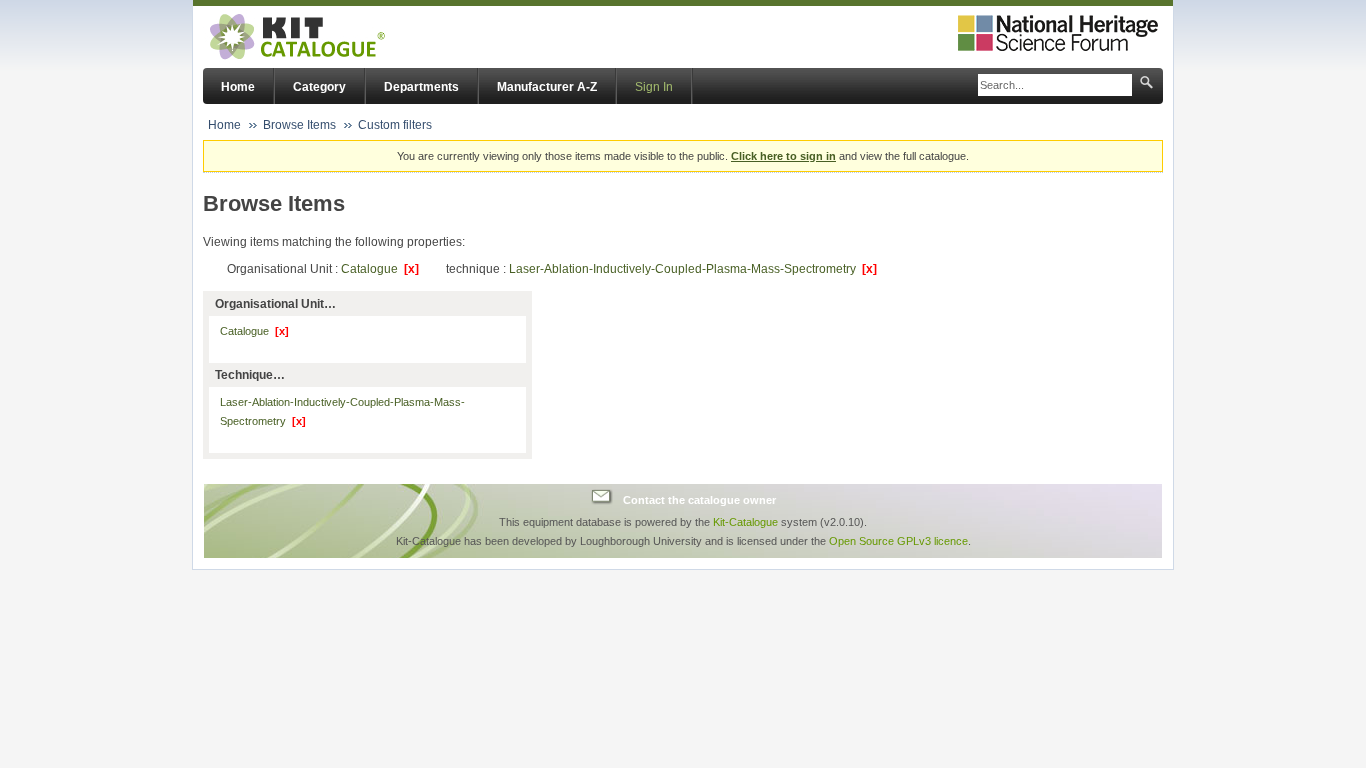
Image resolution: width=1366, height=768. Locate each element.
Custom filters (395, 125)
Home (238, 87)
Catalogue (380, 269)
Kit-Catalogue (745, 522)
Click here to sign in (783, 156)
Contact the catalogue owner (699, 499)
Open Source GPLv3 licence (898, 541)
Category (319, 87)
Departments (421, 87)
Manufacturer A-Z (547, 87)
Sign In (654, 87)
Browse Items (299, 125)
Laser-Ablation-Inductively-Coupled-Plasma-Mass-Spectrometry (693, 269)
